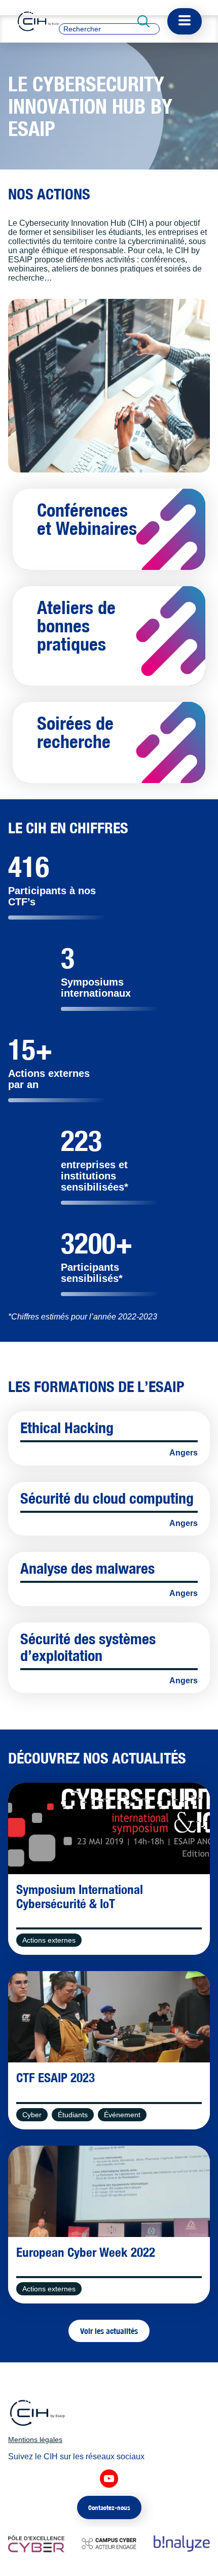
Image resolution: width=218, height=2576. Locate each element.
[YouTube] (109, 2479)
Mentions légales (35, 2439)
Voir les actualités (109, 2331)
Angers (184, 1453)
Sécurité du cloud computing (107, 1498)
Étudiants (73, 2115)
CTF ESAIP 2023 (56, 2078)
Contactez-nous (109, 2507)
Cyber (32, 2115)
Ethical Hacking (67, 1428)
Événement (122, 2115)
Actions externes (49, 1940)
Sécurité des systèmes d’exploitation (88, 1647)
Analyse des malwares (87, 1568)
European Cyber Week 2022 (86, 2252)
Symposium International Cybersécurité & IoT (80, 1896)
